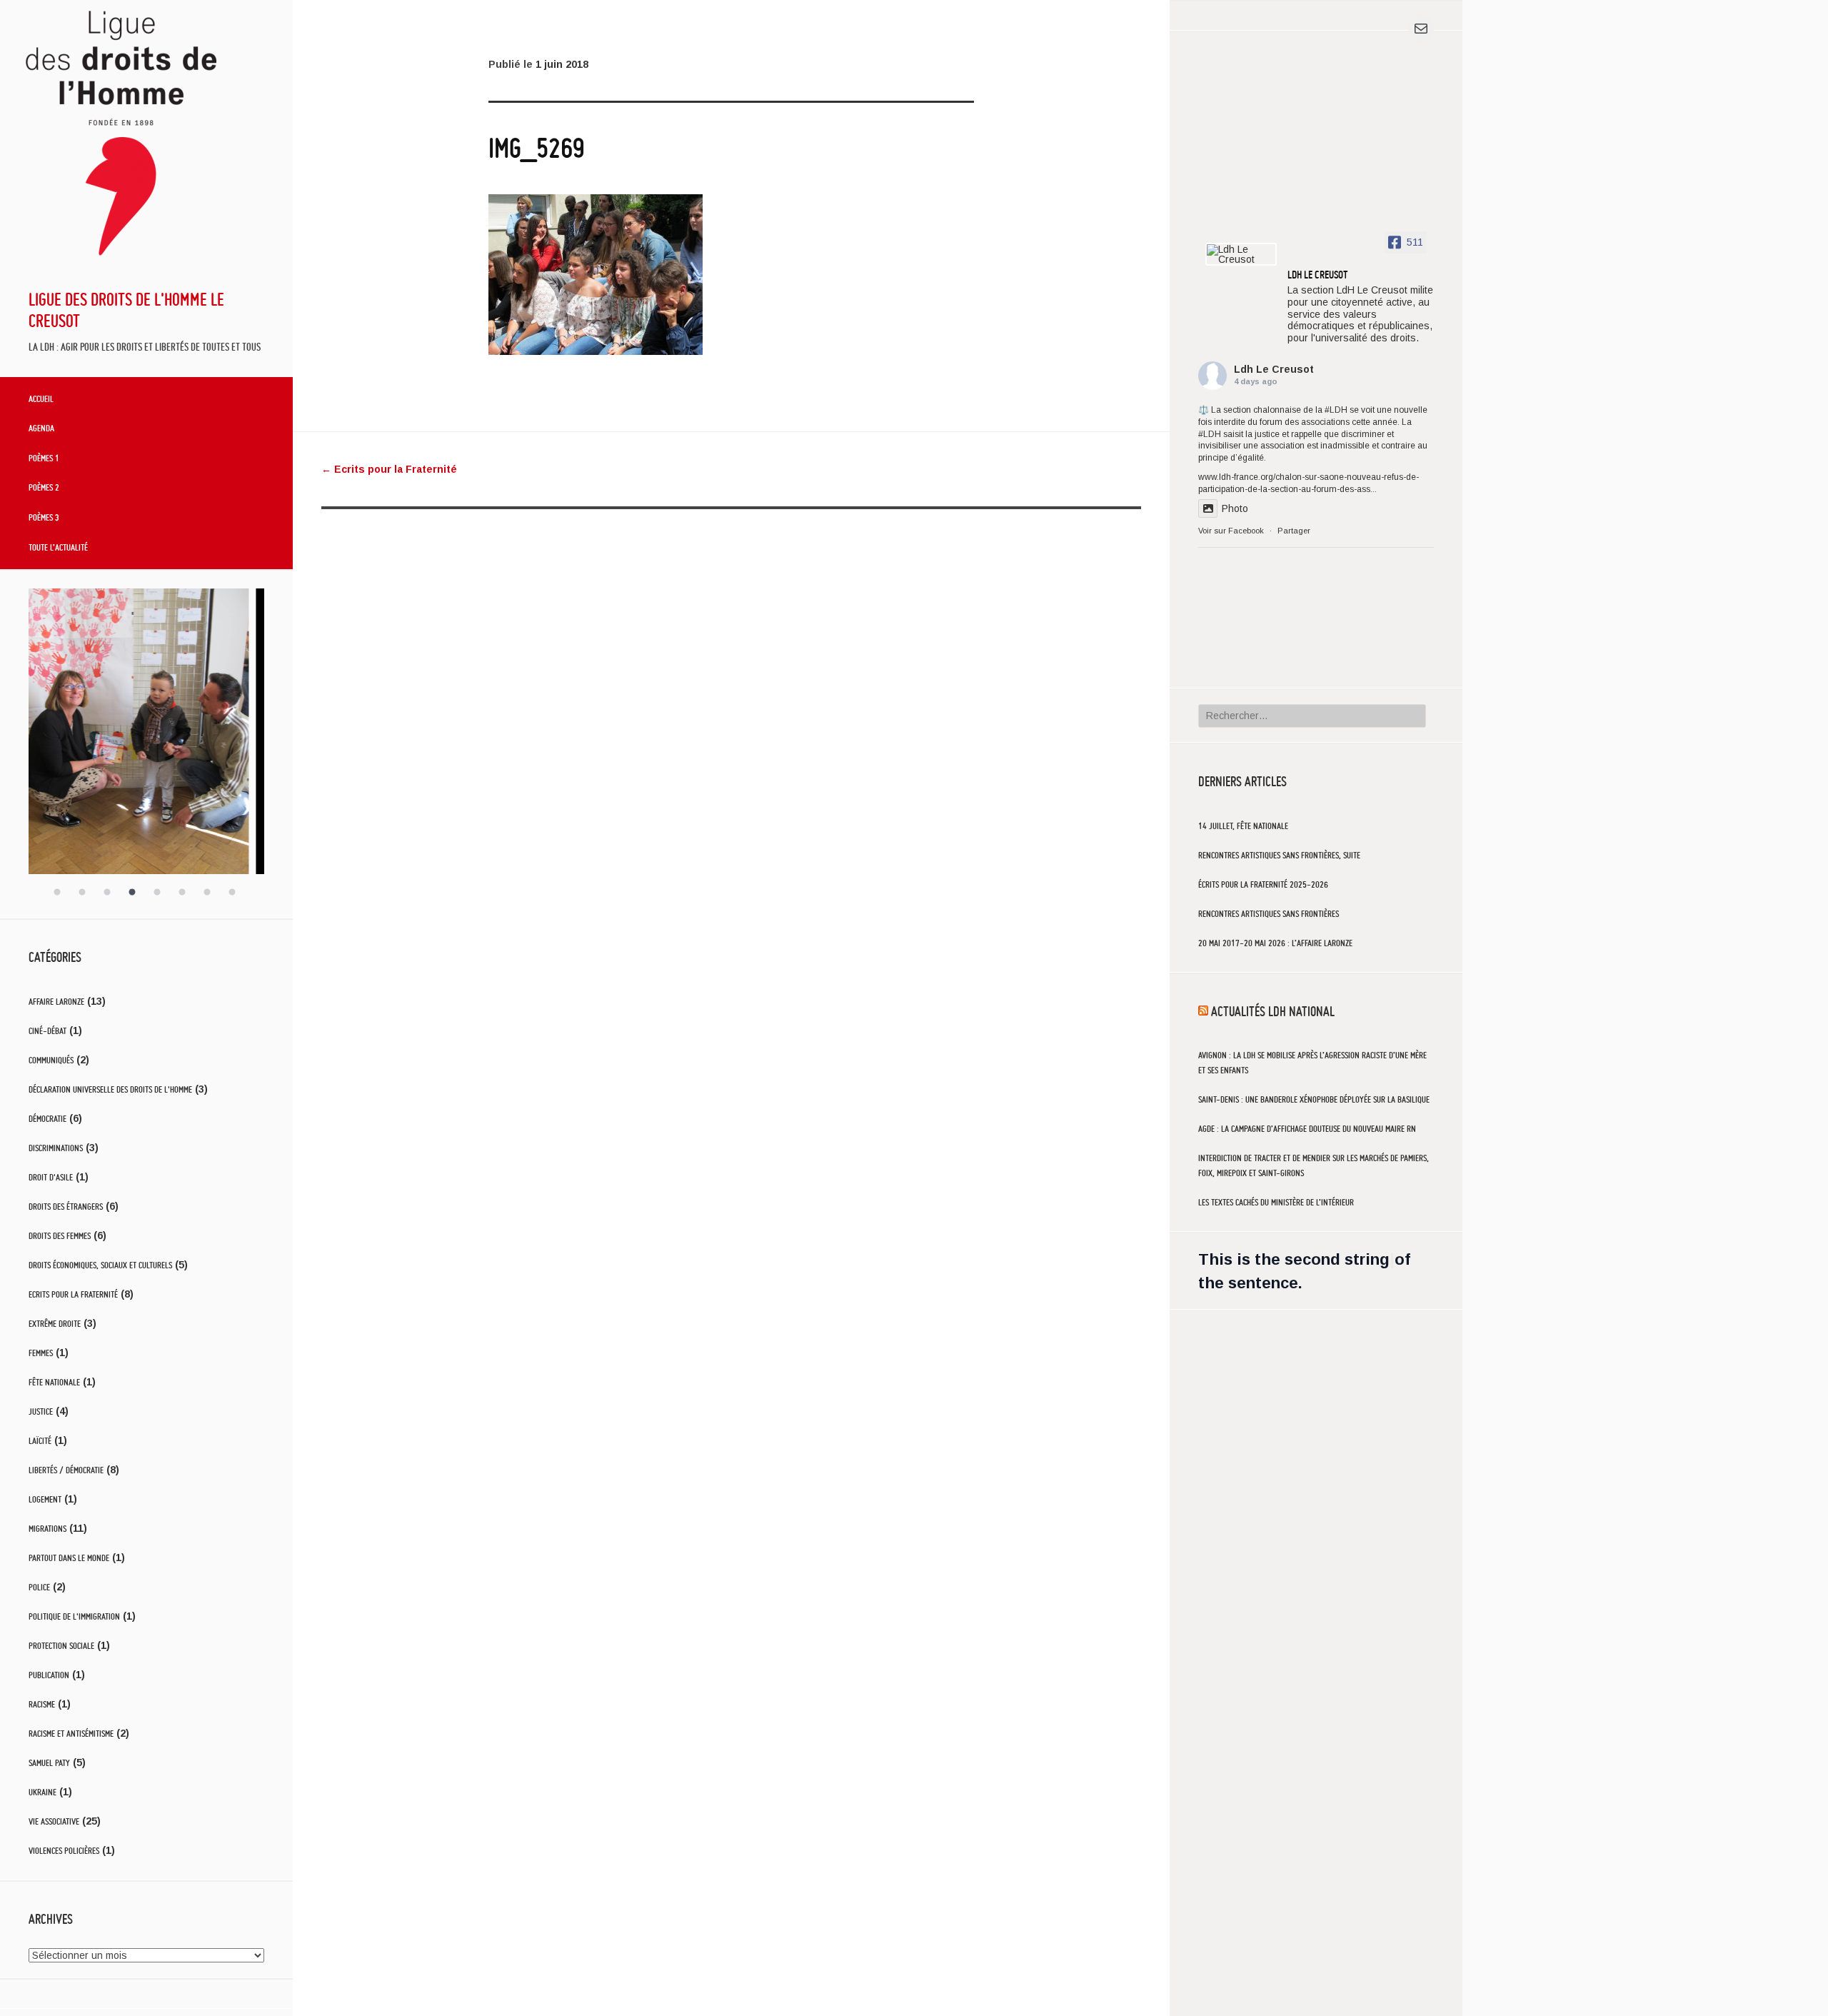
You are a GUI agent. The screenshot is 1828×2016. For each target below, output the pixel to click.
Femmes (41, 1353)
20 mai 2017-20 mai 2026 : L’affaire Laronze (1275, 943)
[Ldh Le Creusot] (1241, 254)
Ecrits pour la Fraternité (73, 1294)
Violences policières (64, 1851)
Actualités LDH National (1273, 1011)
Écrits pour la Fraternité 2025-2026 (1263, 884)
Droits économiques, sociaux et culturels (100, 1265)
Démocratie (47, 1119)
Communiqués (51, 1060)
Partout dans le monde (69, 1558)
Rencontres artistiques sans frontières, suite (1279, 855)
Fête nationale (54, 1382)
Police (39, 1587)
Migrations (47, 1529)
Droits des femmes (60, 1236)
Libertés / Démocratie (66, 1470)
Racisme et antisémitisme (71, 1734)
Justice (41, 1411)
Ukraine (42, 1792)
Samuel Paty (49, 1763)
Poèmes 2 (44, 487)
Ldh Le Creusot (1274, 369)
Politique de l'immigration (74, 1616)
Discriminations (56, 1148)
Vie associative (54, 1821)
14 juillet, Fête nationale (1243, 826)
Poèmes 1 (44, 458)
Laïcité (40, 1441)
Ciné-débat (47, 1031)
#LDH (1336, 410)
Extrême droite (55, 1324)
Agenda (41, 428)
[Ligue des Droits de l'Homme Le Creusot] (123, 266)
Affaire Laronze (56, 1002)
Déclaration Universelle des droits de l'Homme (110, 1089)
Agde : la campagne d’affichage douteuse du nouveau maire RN (1307, 1129)
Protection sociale (61, 1646)
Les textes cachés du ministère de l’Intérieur (1276, 1202)
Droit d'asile (51, 1177)
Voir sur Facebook (1231, 531)
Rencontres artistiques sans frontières (1269, 914)
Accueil (41, 398)
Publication (49, 1675)
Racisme (42, 1704)
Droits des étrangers (66, 1207)
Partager (1294, 531)
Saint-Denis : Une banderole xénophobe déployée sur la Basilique (1314, 1099)
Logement (45, 1499)
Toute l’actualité (58, 547)
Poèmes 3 (44, 517)
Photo (1235, 508)
